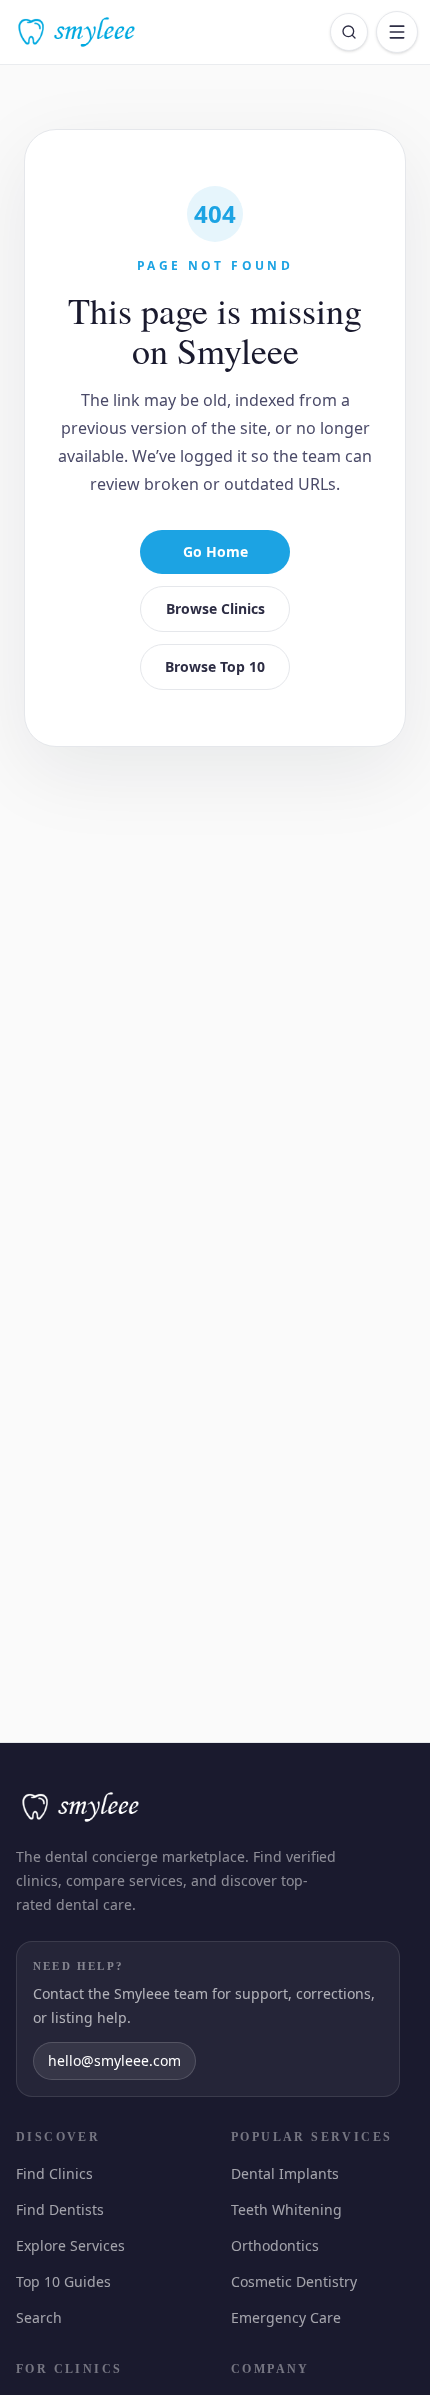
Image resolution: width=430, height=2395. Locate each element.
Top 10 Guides (63, 2281)
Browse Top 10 (215, 666)
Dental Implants (280, 2173)
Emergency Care (286, 2317)
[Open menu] (397, 32)
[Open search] (349, 32)
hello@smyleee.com (118, 2060)
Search (39, 2317)
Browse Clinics (215, 608)
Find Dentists (58, 2209)
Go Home (215, 551)
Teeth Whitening (285, 2209)
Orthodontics (273, 2245)
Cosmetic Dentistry (292, 2281)
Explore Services (72, 2245)
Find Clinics (53, 2173)
